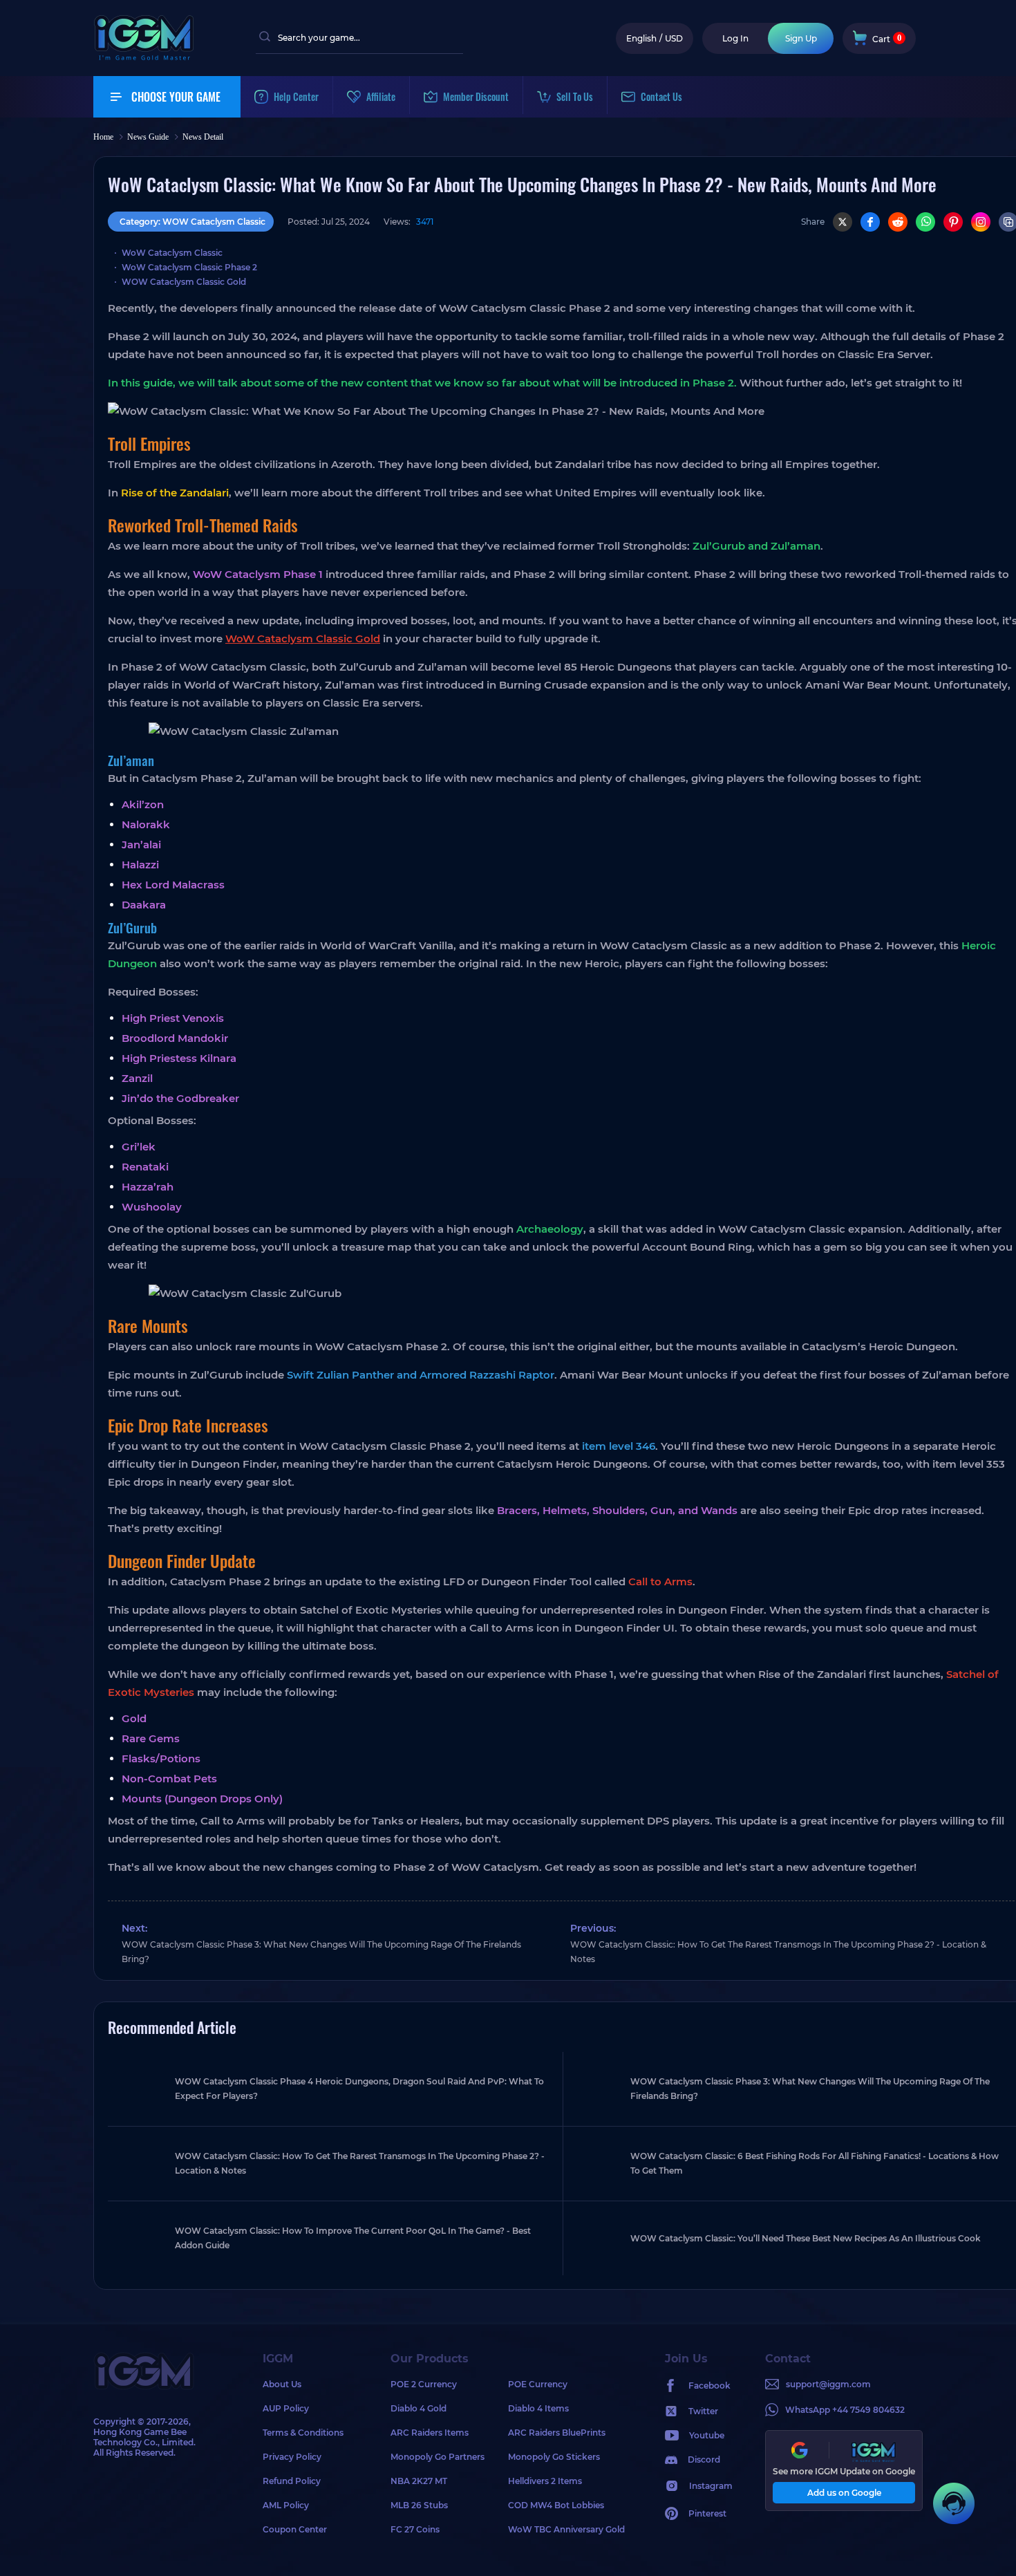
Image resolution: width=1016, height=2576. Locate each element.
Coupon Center (295, 2529)
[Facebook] (870, 222)
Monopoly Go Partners (438, 2457)
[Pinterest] (953, 222)
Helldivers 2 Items (545, 2481)
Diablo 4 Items (538, 2408)
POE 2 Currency (424, 2384)
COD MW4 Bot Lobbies (556, 2505)
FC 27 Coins (415, 2529)
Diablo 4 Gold (418, 2408)
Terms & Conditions (303, 2433)
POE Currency (538, 2384)
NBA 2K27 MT (419, 2481)
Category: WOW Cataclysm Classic (192, 222)
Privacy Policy (292, 2457)
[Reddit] (898, 222)
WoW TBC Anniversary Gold (566, 2529)
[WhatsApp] (925, 222)
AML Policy (286, 2505)
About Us (282, 2384)
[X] (843, 222)
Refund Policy (292, 2481)
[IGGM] (144, 57)
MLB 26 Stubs (419, 2505)
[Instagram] (981, 222)
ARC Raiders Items (430, 2433)
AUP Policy (286, 2408)
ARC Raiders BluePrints (557, 2433)
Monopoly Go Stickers (554, 2457)
